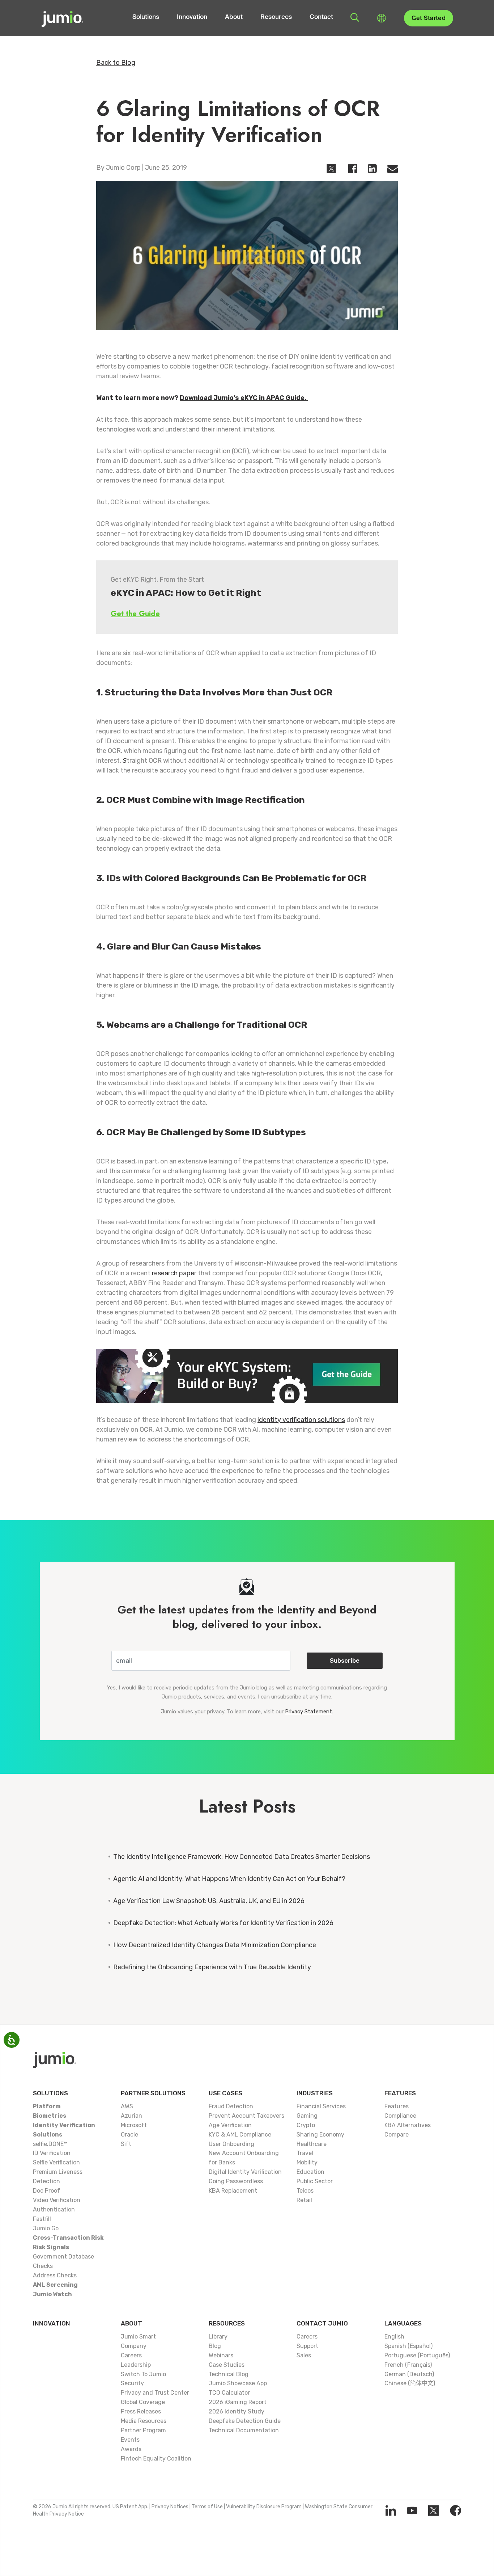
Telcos (305, 2191)
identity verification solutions (301, 1420)
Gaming (307, 2116)
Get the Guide (135, 614)
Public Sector (315, 2181)
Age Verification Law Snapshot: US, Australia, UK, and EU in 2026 (209, 1901)
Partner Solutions (153, 2093)
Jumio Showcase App (238, 2383)
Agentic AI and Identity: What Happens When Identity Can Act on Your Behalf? (229, 1879)
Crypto (306, 2125)
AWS (127, 2106)
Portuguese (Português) (417, 2355)
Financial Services (321, 2106)
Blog (215, 2346)
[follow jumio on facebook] (455, 2510)
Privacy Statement (308, 1712)
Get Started (429, 18)
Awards (131, 2449)
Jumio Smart (138, 2337)
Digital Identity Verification (245, 2172)
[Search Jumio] (355, 17)
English (394, 2337)
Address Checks (55, 2275)
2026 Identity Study (237, 2411)
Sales (304, 2355)
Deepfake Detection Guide (245, 2421)
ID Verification (52, 2153)
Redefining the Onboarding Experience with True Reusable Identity (212, 1967)
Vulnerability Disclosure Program (264, 2507)
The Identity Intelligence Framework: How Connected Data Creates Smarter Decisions (242, 1857)
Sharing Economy (320, 2135)
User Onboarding (231, 2144)
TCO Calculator (229, 2393)
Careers (131, 2355)
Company (134, 2346)
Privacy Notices (170, 2507)
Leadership (136, 2365)
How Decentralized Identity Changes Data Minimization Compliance (215, 1945)
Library (218, 2337)
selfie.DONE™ (50, 2144)
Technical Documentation (244, 2430)
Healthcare (312, 2144)
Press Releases (141, 2411)
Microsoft (134, 2125)
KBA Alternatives (408, 2125)
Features (400, 2093)
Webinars (221, 2355)
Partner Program (143, 2430)
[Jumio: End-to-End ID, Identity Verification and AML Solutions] (62, 18)
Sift (126, 2144)
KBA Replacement (233, 2191)
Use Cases (225, 2093)
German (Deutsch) (409, 2374)
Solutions (146, 17)
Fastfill (42, 2219)
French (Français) (408, 2365)
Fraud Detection (231, 2106)
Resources (276, 17)
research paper (174, 1273)
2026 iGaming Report (238, 2402)
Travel (305, 2153)
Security (132, 2383)
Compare (397, 2135)
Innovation (192, 17)
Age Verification (230, 2125)
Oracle (129, 2135)
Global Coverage (143, 2402)
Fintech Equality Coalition (156, 2459)
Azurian (131, 2116)
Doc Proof (46, 2191)
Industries (315, 2093)
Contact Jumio (322, 2323)
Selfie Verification (56, 2162)
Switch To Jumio (143, 2374)
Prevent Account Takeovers (246, 2116)
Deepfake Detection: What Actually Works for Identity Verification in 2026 (223, 1923)
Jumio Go (46, 2228)
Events (130, 2440)
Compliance (400, 2116)
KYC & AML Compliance (240, 2135)
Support (307, 2346)
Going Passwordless (236, 2181)
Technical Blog (229, 2374)
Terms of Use (207, 2507)
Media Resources (144, 2421)
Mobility (307, 2162)
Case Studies (227, 2365)
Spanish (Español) (408, 2346)
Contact (321, 17)
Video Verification (57, 2200)
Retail (304, 2200)
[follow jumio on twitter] (433, 2510)
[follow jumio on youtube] (412, 2510)
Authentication (54, 2209)
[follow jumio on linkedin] (391, 2510)
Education (310, 2172)
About (234, 17)
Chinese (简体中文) (410, 2383)
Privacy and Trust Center (155, 2393)
